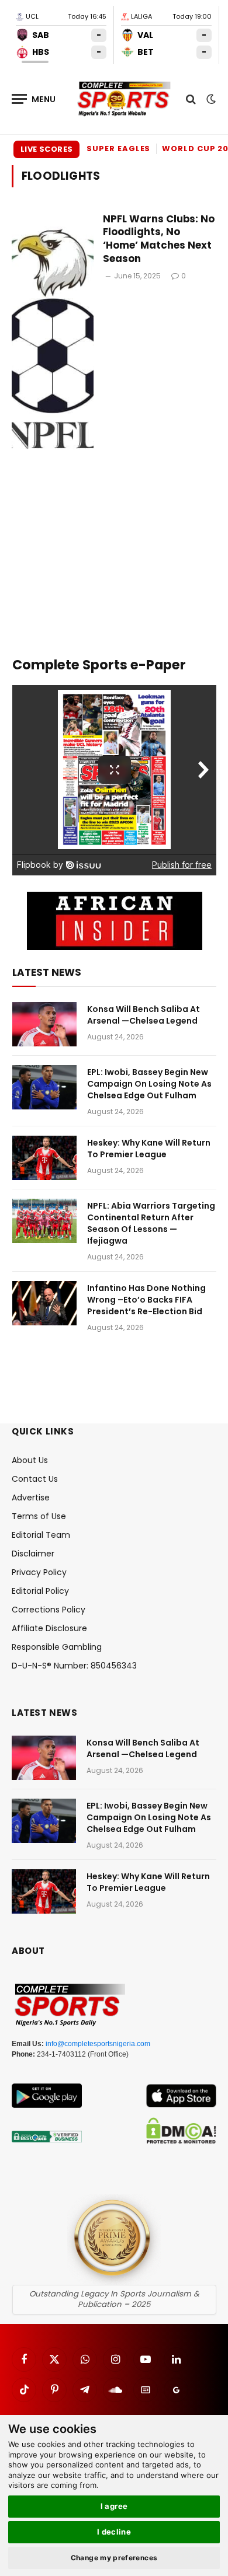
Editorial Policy (40, 1591)
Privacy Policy (39, 1572)
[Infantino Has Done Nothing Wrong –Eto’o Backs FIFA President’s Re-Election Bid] (44, 1303)
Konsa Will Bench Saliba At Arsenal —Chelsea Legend (144, 1015)
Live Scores (46, 149)
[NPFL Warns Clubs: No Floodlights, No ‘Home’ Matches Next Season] (53, 339)
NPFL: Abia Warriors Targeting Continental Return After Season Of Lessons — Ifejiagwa (151, 1223)
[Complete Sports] (124, 99)
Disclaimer (33, 1554)
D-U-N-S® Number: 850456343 (74, 1666)
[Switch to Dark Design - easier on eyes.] (210, 99)
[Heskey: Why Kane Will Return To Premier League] (44, 1158)
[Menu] (34, 99)
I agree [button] (114, 2506)
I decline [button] (114, 2532)
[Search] (191, 99)
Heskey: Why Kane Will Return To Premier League (149, 1149)
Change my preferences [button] (114, 2558)
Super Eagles (118, 149)
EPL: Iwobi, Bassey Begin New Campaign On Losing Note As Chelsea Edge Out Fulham (149, 1084)
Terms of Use (39, 1516)
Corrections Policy (49, 1610)
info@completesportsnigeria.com (98, 2044)
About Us (30, 1460)
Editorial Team (41, 1535)
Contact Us (35, 1479)
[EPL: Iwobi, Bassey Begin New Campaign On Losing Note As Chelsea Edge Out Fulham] (44, 1087)
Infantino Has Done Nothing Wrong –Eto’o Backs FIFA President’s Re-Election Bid (146, 1300)
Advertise (31, 1498)
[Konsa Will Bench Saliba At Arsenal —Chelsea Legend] (44, 1024)
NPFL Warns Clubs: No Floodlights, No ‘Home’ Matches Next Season (159, 239)
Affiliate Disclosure (49, 1628)
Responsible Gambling (57, 1647)
